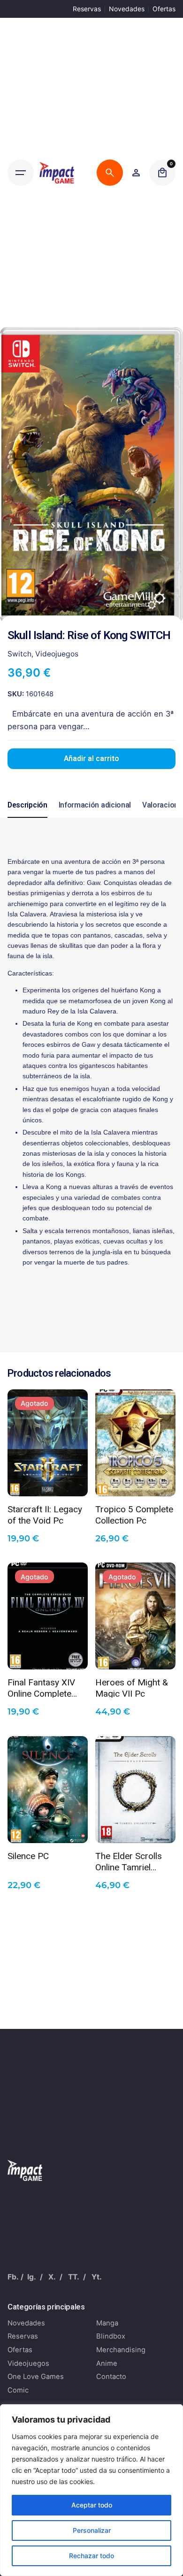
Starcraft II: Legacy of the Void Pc (45, 1514)
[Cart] (162, 173)
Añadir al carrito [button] (136, 1482)
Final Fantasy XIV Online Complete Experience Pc (41, 1687)
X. (52, 2277)
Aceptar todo (92, 2505)
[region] (91, 2490)
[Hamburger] (21, 173)
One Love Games (36, 2377)
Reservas (87, 9)
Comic (18, 2390)
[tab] (27, 817)
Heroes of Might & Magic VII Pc (132, 1687)
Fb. (13, 2277)
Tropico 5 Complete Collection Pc (134, 1514)
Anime (107, 2363)
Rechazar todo (91, 2556)
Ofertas (164, 9)
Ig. (32, 2277)
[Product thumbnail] (48, 1443)
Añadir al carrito (91, 759)
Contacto (111, 2377)
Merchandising (121, 2350)
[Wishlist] (136, 173)
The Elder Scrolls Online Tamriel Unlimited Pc (129, 1861)
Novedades (127, 9)
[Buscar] (110, 173)
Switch (19, 654)
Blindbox (111, 2336)
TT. (74, 2277)
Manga (107, 2323)
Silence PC (28, 1856)
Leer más (48, 1482)
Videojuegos (57, 654)
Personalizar (92, 2530)
